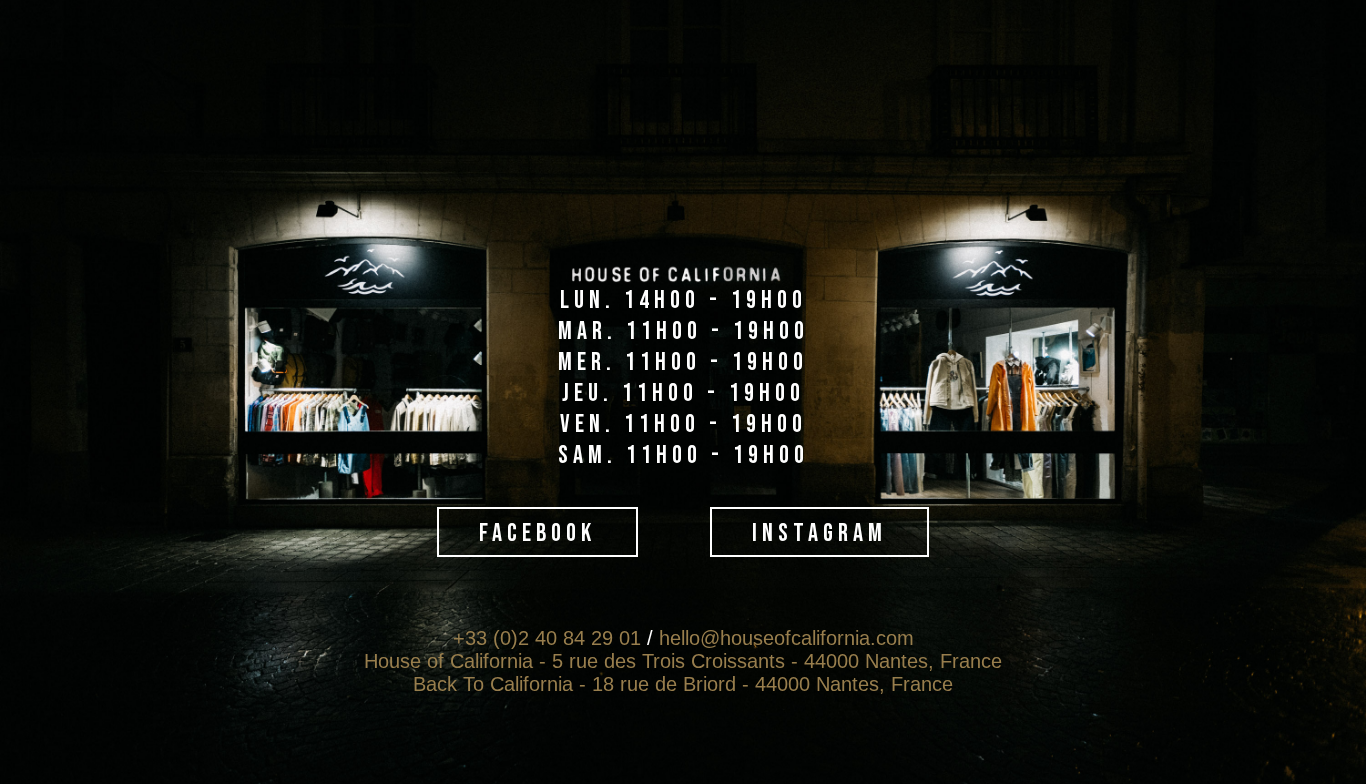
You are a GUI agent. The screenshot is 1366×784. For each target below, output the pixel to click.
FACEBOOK (537, 533)
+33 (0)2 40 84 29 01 (547, 638)
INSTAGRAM (819, 533)
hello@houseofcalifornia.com (786, 638)
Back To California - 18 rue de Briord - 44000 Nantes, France (683, 684)
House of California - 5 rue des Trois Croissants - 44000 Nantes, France (683, 661)
